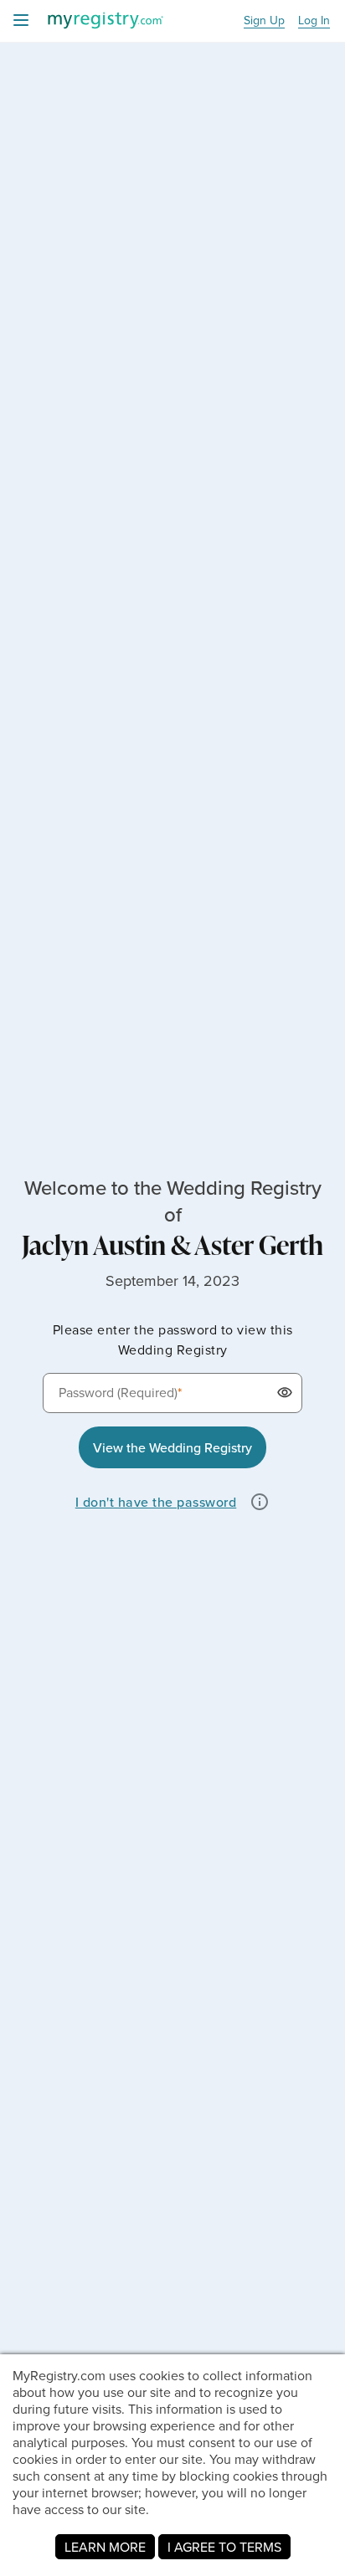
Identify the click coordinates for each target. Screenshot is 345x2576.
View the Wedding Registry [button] (172, 1447)
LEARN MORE (105, 2547)
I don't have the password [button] (156, 1502)
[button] (282, 1393)
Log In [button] (314, 21)
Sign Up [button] (264, 21)
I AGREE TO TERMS (224, 2547)
